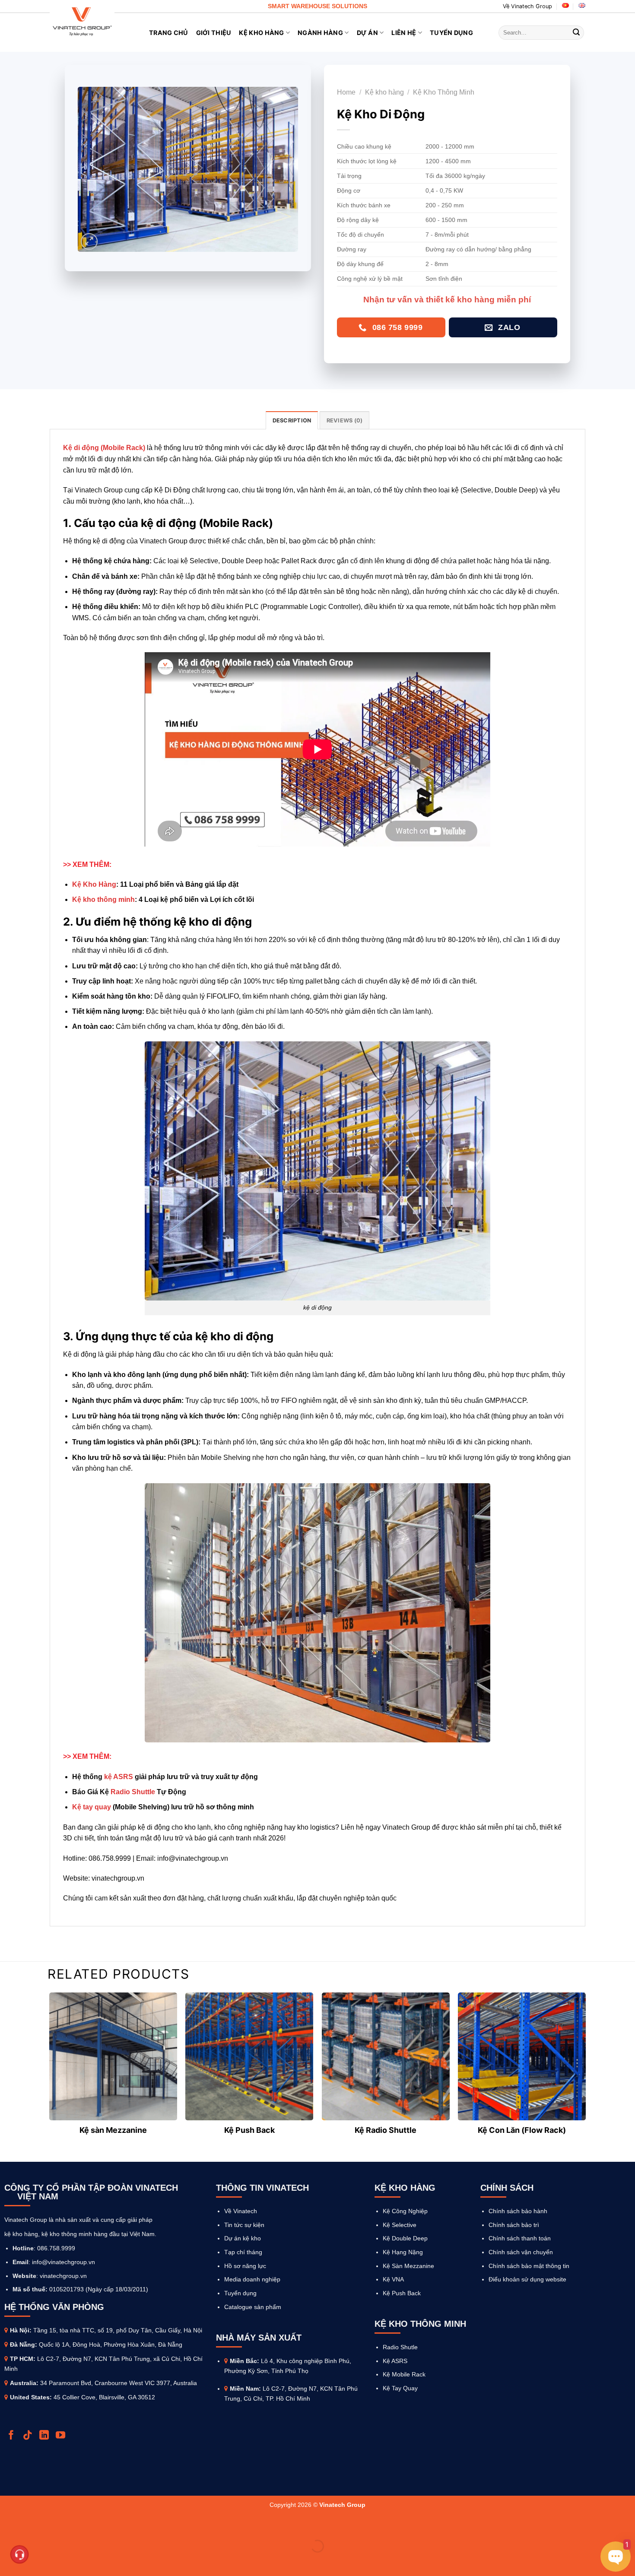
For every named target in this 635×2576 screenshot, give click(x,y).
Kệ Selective (400, 2225)
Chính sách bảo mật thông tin (529, 2266)
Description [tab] (292, 420)
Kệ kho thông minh (103, 899)
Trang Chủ (169, 33)
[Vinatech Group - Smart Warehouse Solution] (82, 22)
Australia (23, 2383)
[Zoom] (89, 242)
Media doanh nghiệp (252, 2279)
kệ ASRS (119, 1777)
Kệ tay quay (92, 1807)
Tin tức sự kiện (244, 2225)
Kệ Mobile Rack (404, 2374)
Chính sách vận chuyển (521, 2252)
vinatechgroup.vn (63, 2276)
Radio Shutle (400, 2347)
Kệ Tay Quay (400, 2388)
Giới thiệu (214, 33)
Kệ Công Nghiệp (405, 2211)
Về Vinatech (241, 2211)
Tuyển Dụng (451, 33)
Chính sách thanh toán (520, 2238)
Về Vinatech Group (527, 6)
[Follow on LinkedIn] (45, 2436)
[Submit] (576, 33)
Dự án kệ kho (243, 2238)
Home (346, 92)
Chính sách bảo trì (514, 2225)
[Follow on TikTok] (29, 2436)
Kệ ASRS (395, 2361)
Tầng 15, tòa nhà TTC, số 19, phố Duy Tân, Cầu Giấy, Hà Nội (118, 2330)
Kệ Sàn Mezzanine (408, 2266)
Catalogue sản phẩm (253, 2307)
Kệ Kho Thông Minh (444, 92)
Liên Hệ (404, 33)
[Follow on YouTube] (62, 2436)
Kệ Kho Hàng (261, 33)
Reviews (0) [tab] (345, 420)
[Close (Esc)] (8, 2525)
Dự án (367, 33)
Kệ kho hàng (384, 92)
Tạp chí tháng (243, 2252)
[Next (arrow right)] (34, 2561)
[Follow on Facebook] (12, 2436)
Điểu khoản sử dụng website (527, 2279)
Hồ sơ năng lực (245, 2266)
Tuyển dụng (240, 2293)
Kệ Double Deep (405, 2238)
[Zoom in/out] (34, 2525)
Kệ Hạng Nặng (403, 2252)
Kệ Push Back (402, 2293)
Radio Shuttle (133, 1792)
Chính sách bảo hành (518, 2211)
